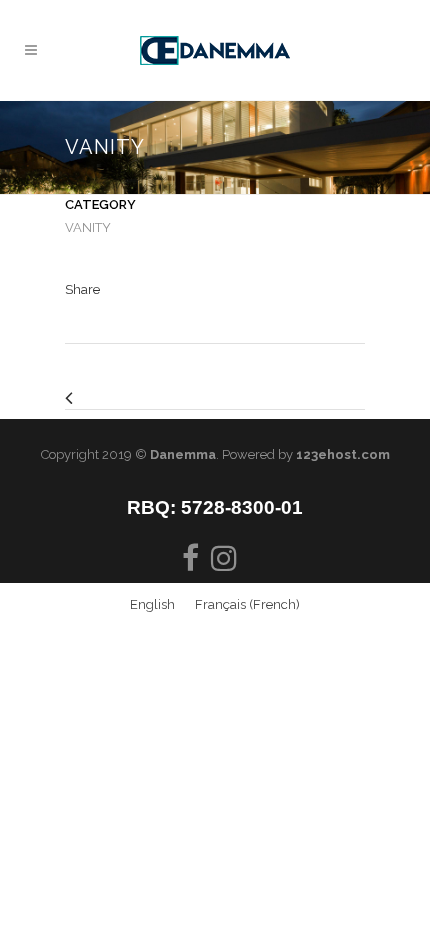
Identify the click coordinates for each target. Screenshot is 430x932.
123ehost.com (343, 454)
